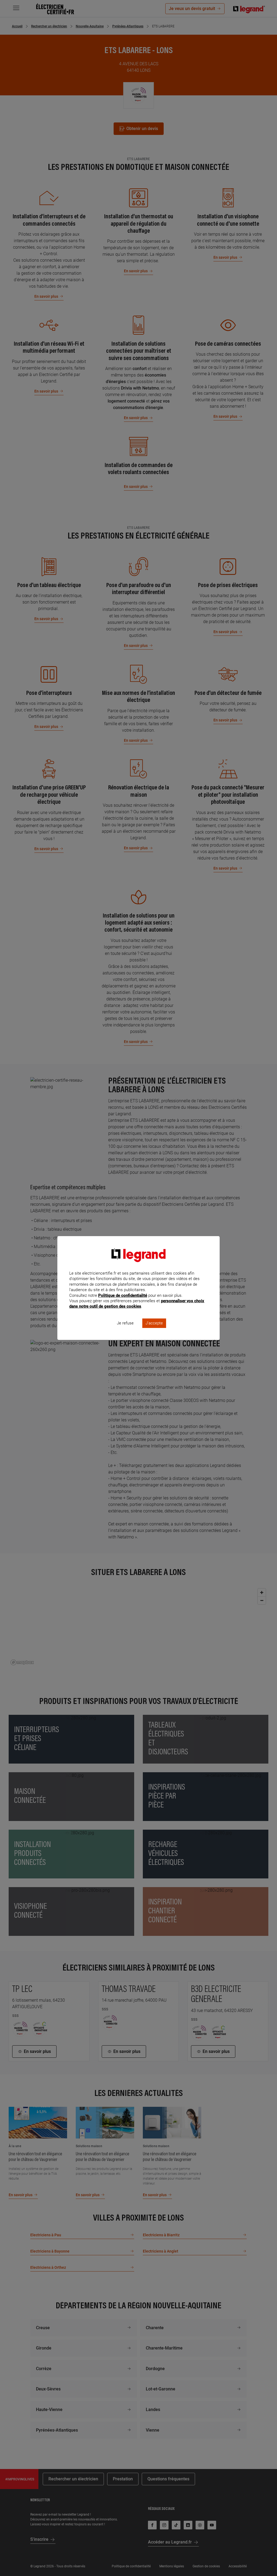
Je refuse (125, 1323)
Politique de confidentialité (123, 1295)
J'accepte (154, 1323)
